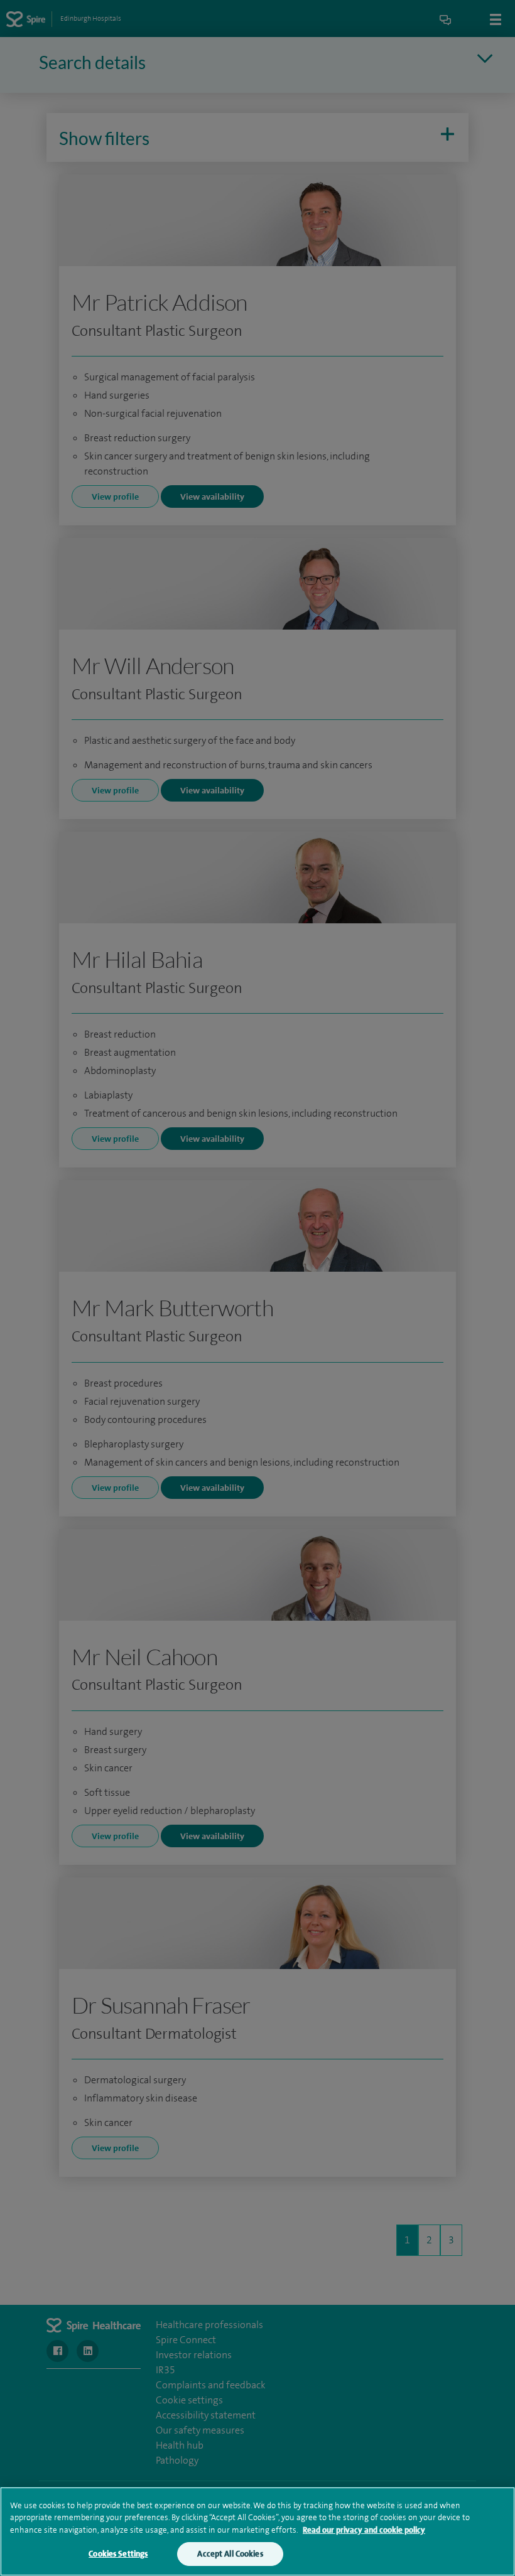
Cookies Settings (118, 2554)
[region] (257, 2531)
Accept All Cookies (230, 2554)
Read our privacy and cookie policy (364, 2530)
